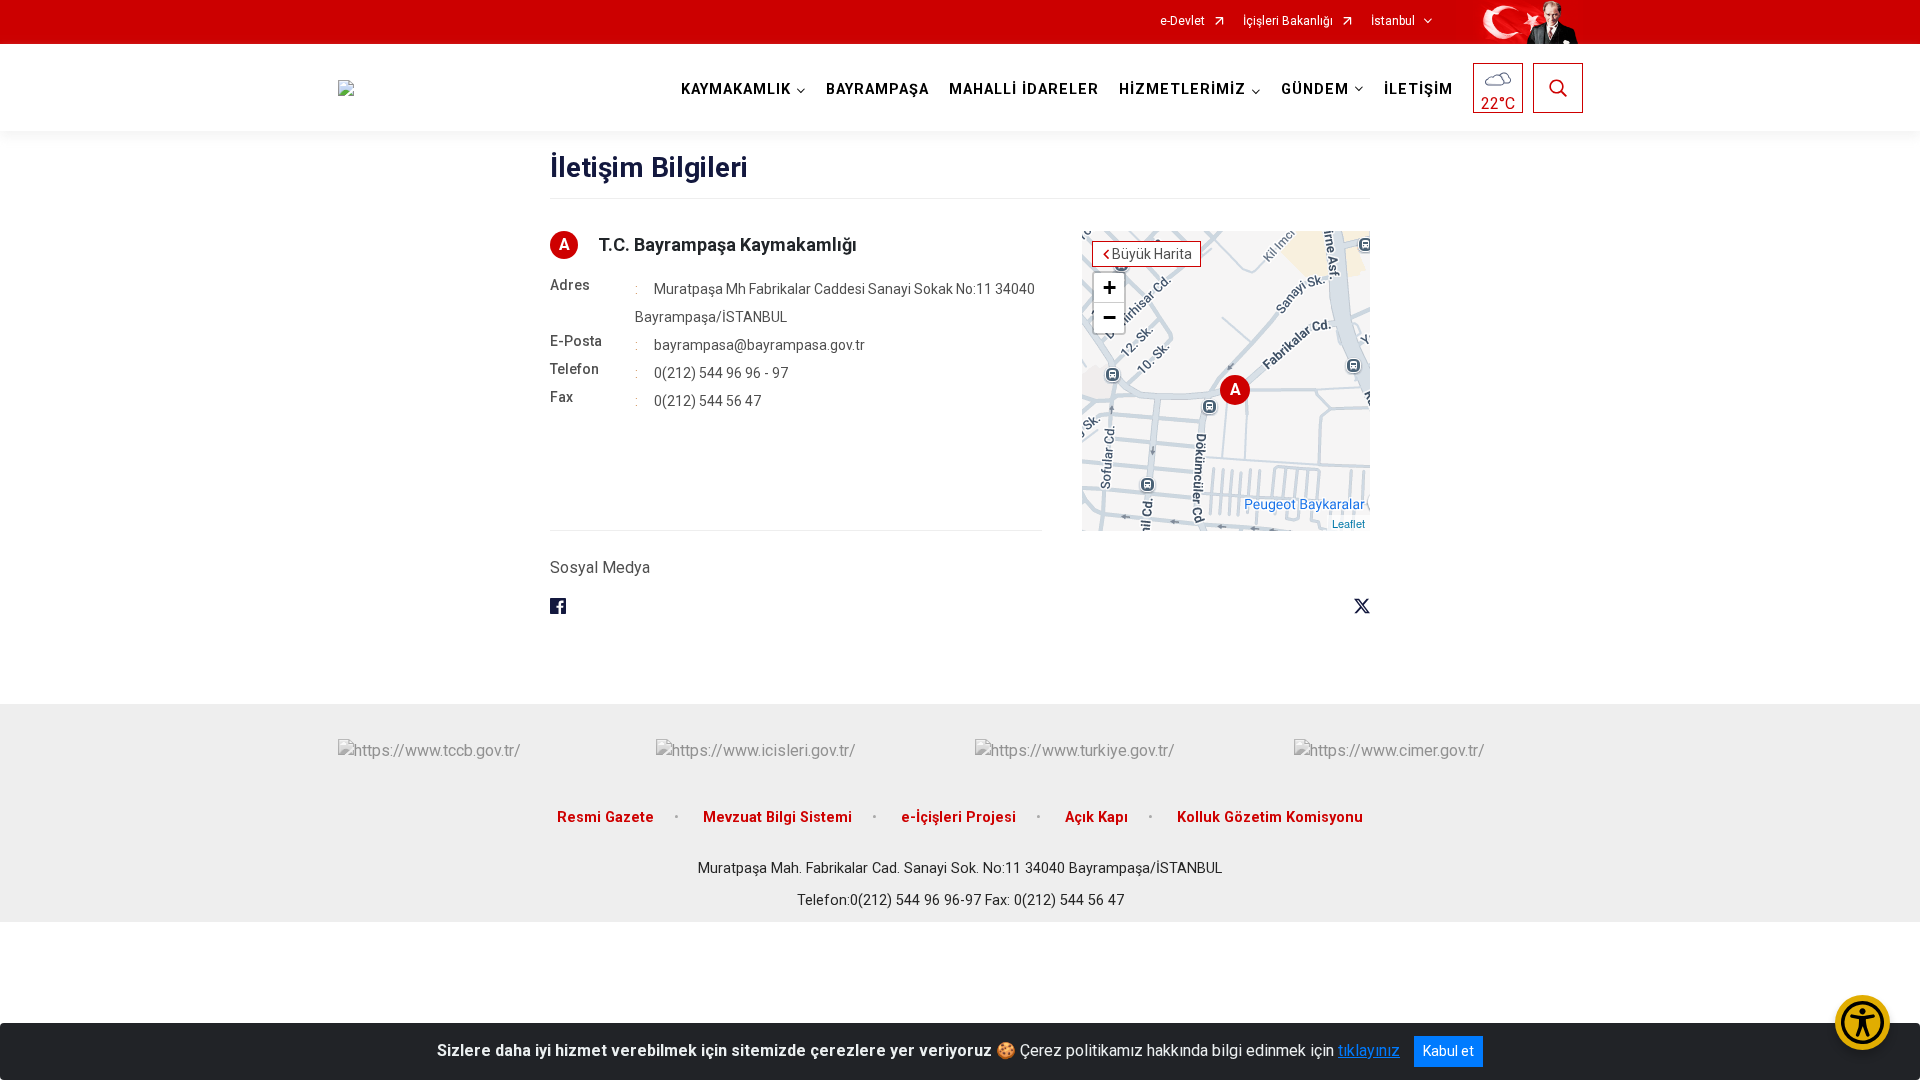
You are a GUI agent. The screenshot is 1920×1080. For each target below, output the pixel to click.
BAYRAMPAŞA (877, 89)
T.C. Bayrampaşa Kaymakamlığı (727, 244)
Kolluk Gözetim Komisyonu (1270, 817)
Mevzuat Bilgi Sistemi (777, 817)
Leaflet (1348, 523)
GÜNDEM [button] (1315, 89)
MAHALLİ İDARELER (1024, 89)
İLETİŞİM (1418, 89)
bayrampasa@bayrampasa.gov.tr (759, 345)
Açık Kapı (1096, 817)
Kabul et (1448, 1051)
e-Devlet (1182, 21)
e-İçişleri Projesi (958, 817)
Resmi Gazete (605, 817)
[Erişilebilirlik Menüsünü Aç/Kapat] (1862, 1022)
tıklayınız (1369, 1050)
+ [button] (1109, 287)
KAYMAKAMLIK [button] (736, 89)
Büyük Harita (1152, 254)
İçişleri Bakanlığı (1288, 21)
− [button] (1109, 317)
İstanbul (1393, 21)
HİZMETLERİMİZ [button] (1182, 89)
